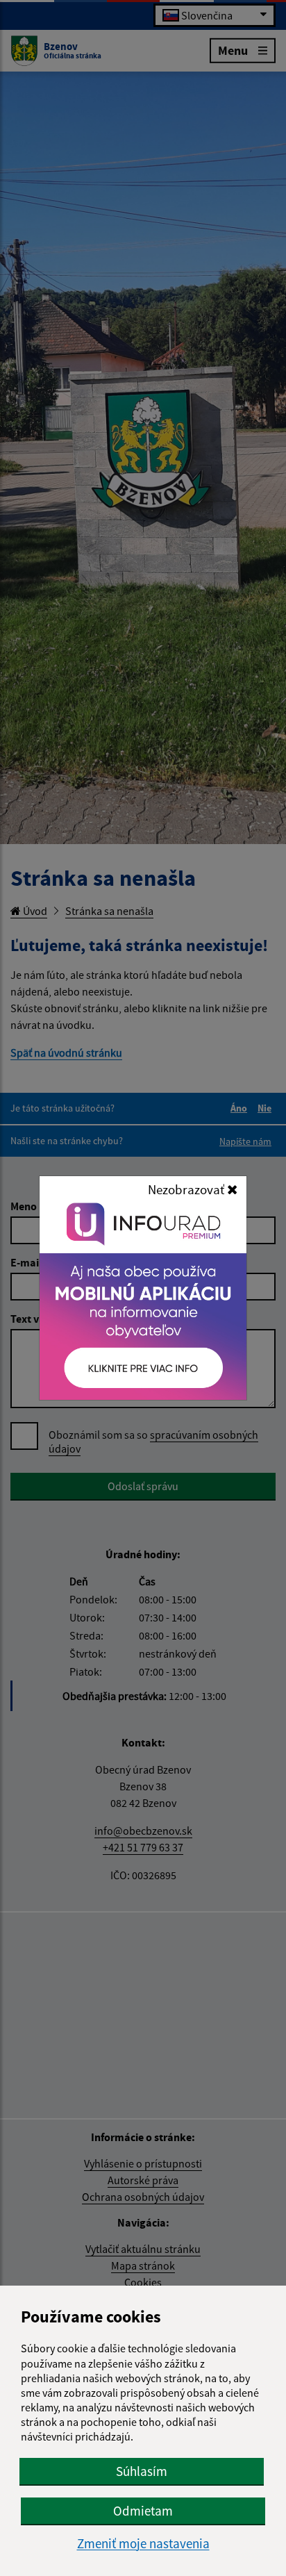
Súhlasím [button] (142, 2471)
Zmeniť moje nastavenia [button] (143, 2544)
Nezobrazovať (187, 1189)
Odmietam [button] (143, 2511)
